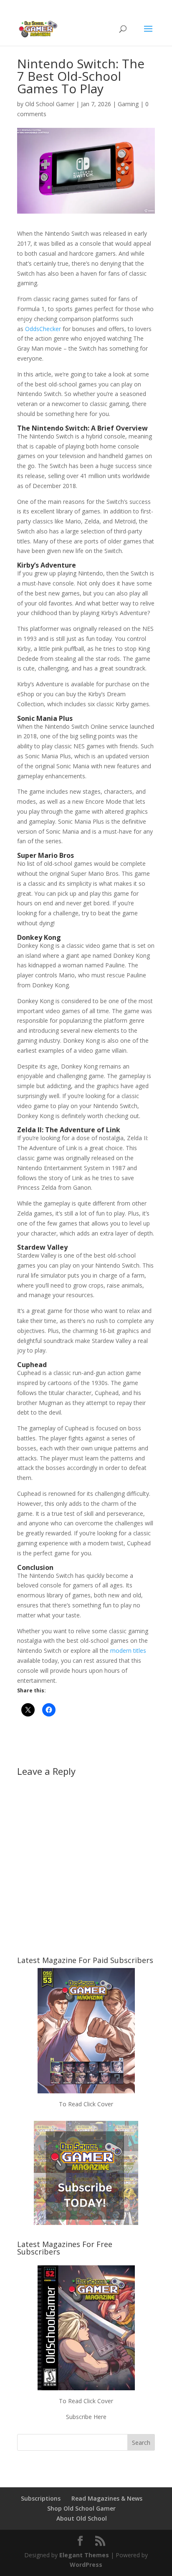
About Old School (82, 2518)
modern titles (128, 1650)
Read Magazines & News (107, 2498)
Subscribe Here (86, 2417)
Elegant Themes (84, 2555)
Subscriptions (41, 2498)
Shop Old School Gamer (81, 2508)
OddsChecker (43, 329)
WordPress (86, 2565)
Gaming (128, 104)
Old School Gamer (50, 104)
